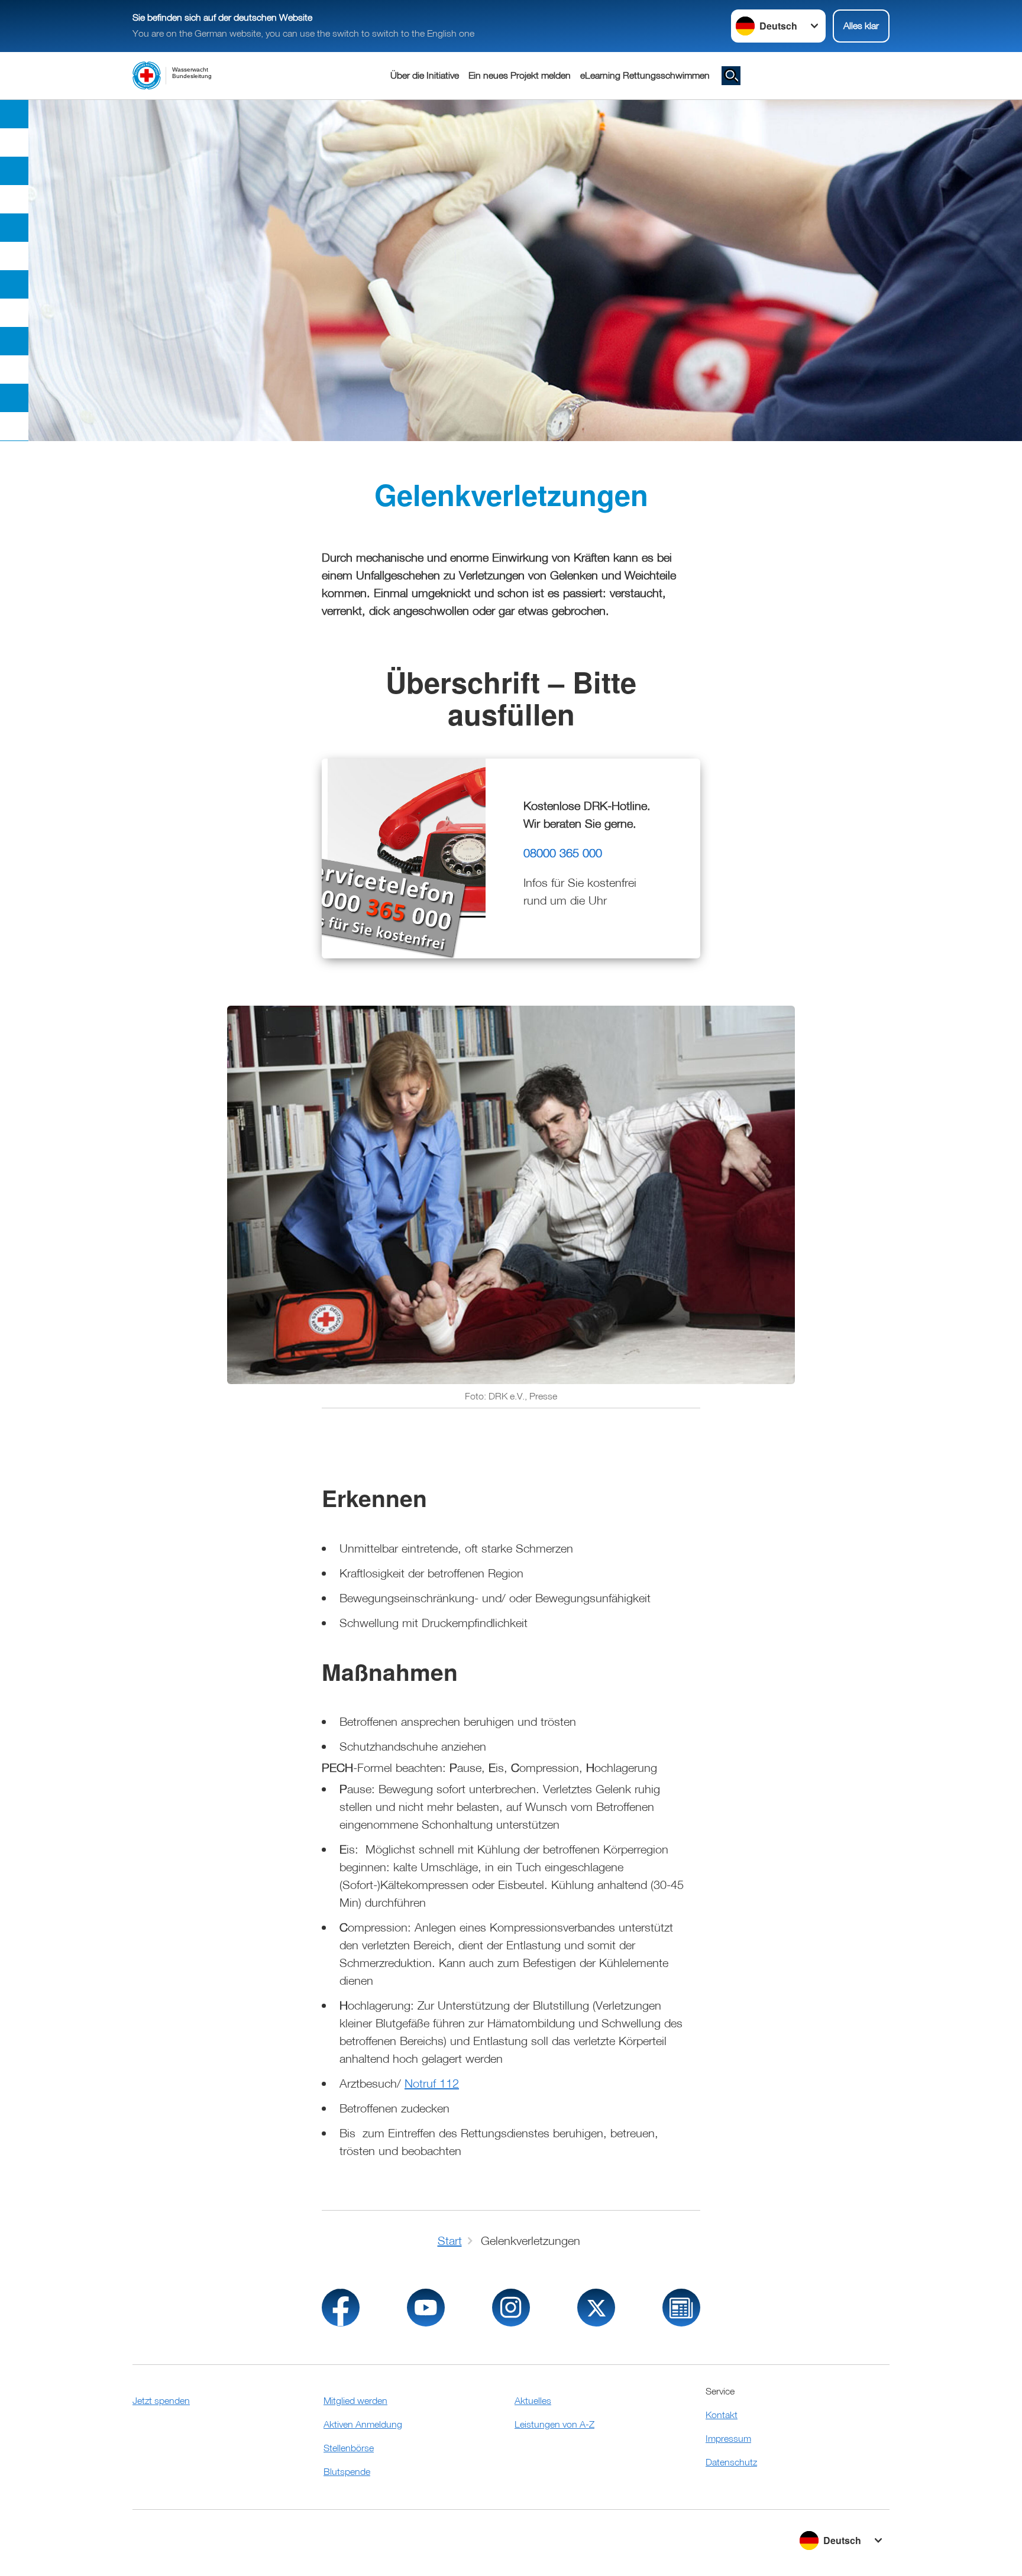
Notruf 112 (432, 2083)
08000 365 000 (563, 853)
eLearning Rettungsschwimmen (645, 75)
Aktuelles (533, 2400)
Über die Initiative (425, 75)
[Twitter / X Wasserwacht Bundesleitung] (596, 2308)
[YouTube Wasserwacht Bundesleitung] (426, 2308)
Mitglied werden (355, 2400)
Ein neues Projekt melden (520, 75)
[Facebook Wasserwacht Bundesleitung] (341, 2308)
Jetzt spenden (161, 2400)
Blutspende (347, 2471)
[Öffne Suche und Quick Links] (731, 76)
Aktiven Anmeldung (363, 2424)
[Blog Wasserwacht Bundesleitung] (681, 2308)
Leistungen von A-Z (554, 2424)
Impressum (728, 2438)
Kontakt (722, 2415)
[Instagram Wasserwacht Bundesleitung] (511, 2308)
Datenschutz (731, 2462)
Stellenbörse (349, 2448)
